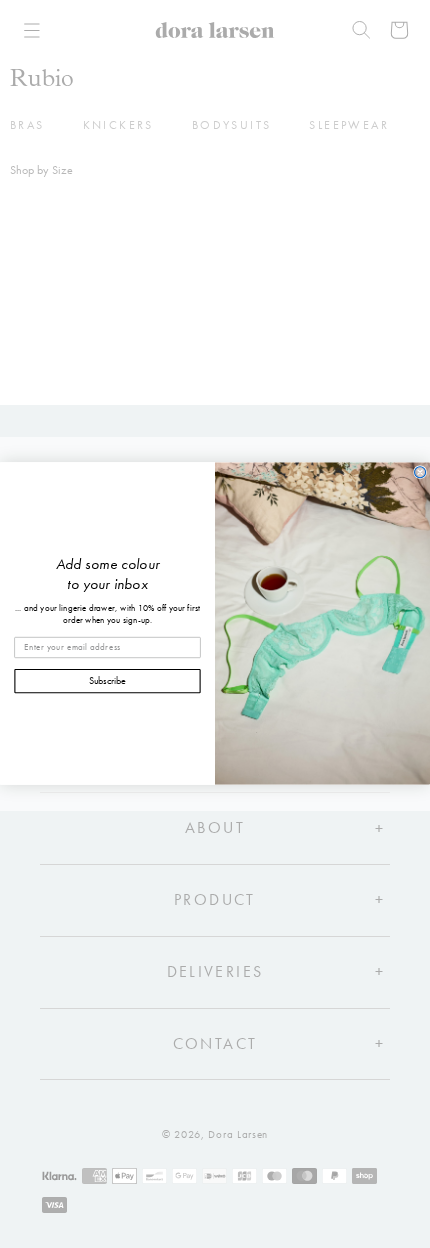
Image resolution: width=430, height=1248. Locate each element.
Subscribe (107, 681)
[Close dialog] (420, 472)
